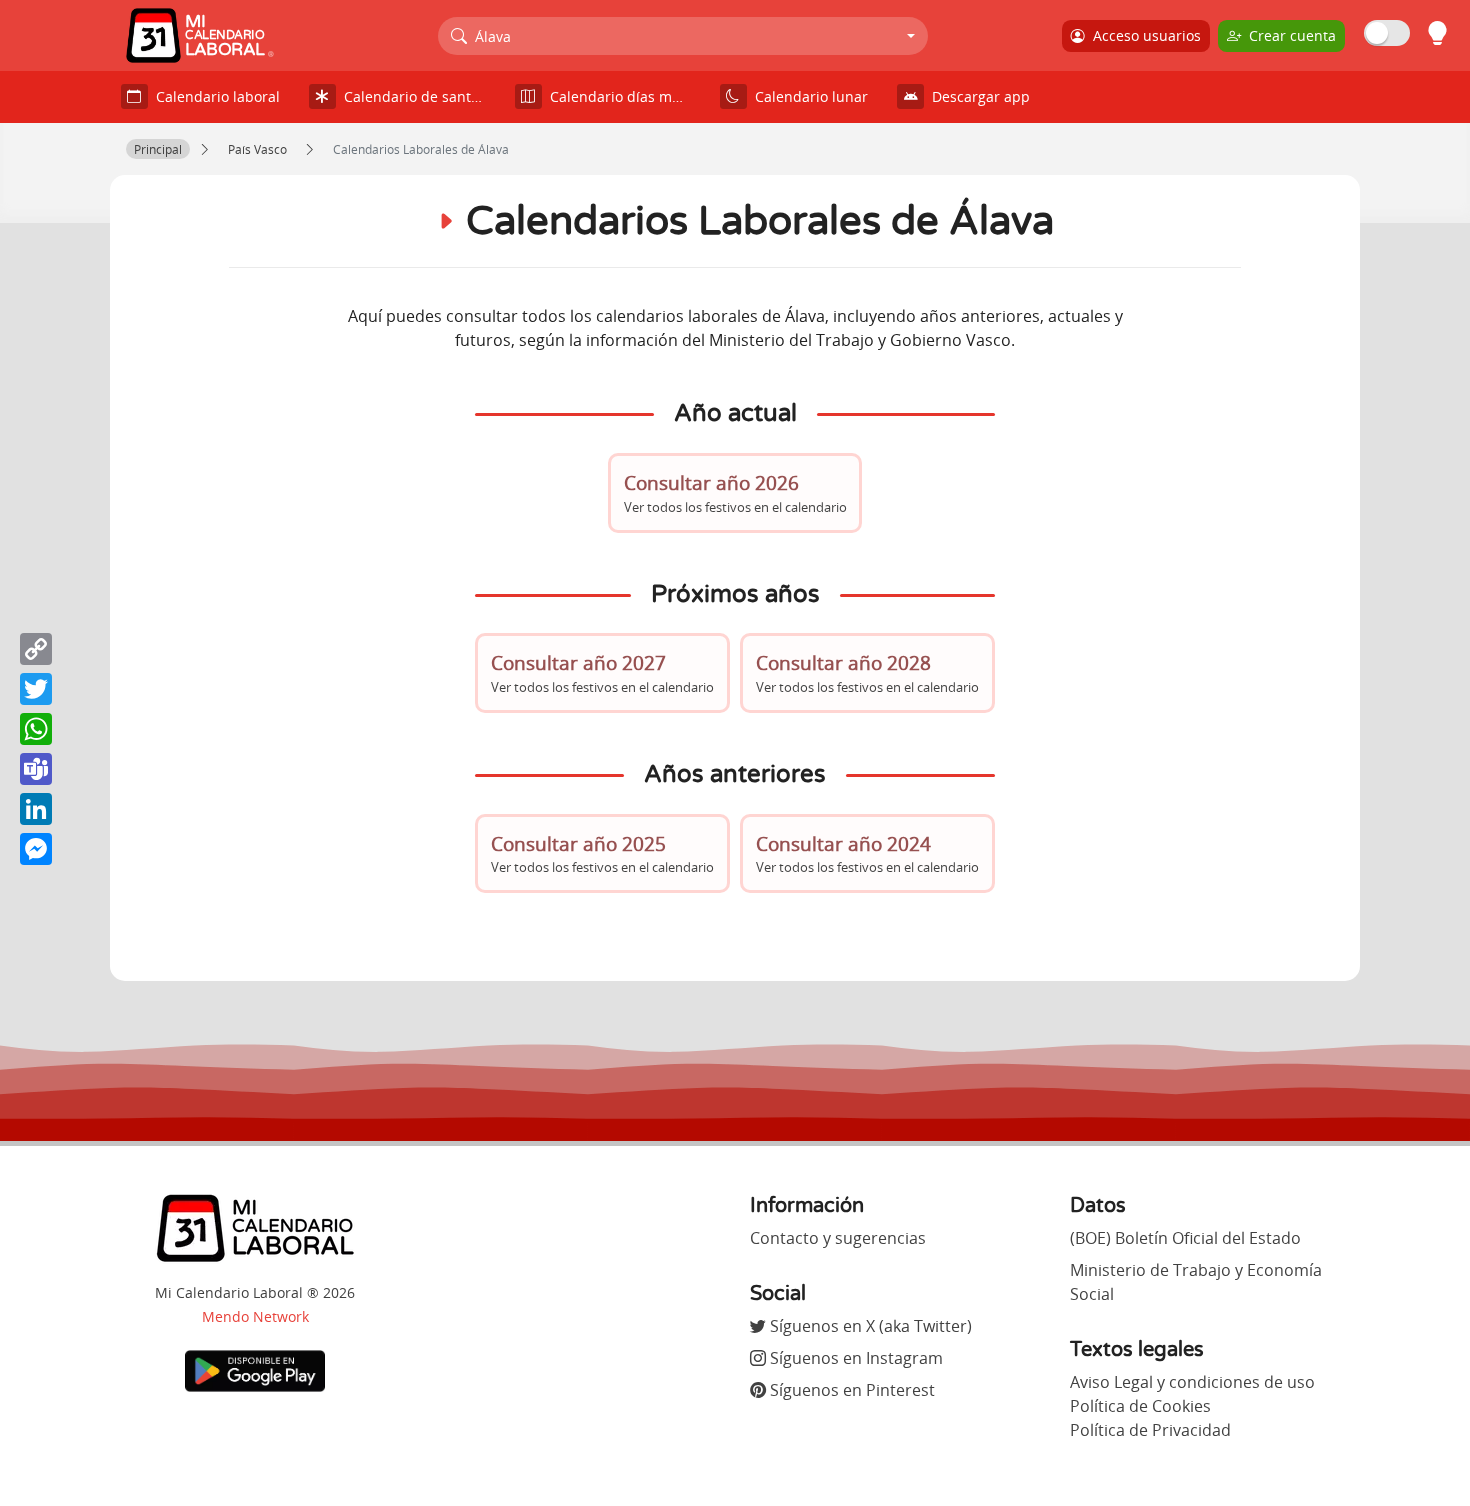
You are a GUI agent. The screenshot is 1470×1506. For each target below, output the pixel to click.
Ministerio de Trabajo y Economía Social (1196, 1282)
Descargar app (977, 96)
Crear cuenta (1288, 35)
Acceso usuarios (1143, 35)
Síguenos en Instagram (854, 1358)
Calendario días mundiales (624, 96)
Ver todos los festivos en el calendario (735, 492)
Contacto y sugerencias (838, 1238)
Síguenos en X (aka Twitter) (869, 1326)
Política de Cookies (1140, 1406)
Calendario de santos (411, 96)
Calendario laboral (214, 96)
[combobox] (683, 36)
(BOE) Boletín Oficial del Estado (1185, 1238)
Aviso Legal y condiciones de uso (1192, 1382)
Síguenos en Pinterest (850, 1390)
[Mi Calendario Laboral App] (255, 1370)
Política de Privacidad (1150, 1430)
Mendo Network (255, 1316)
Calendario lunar (807, 96)
